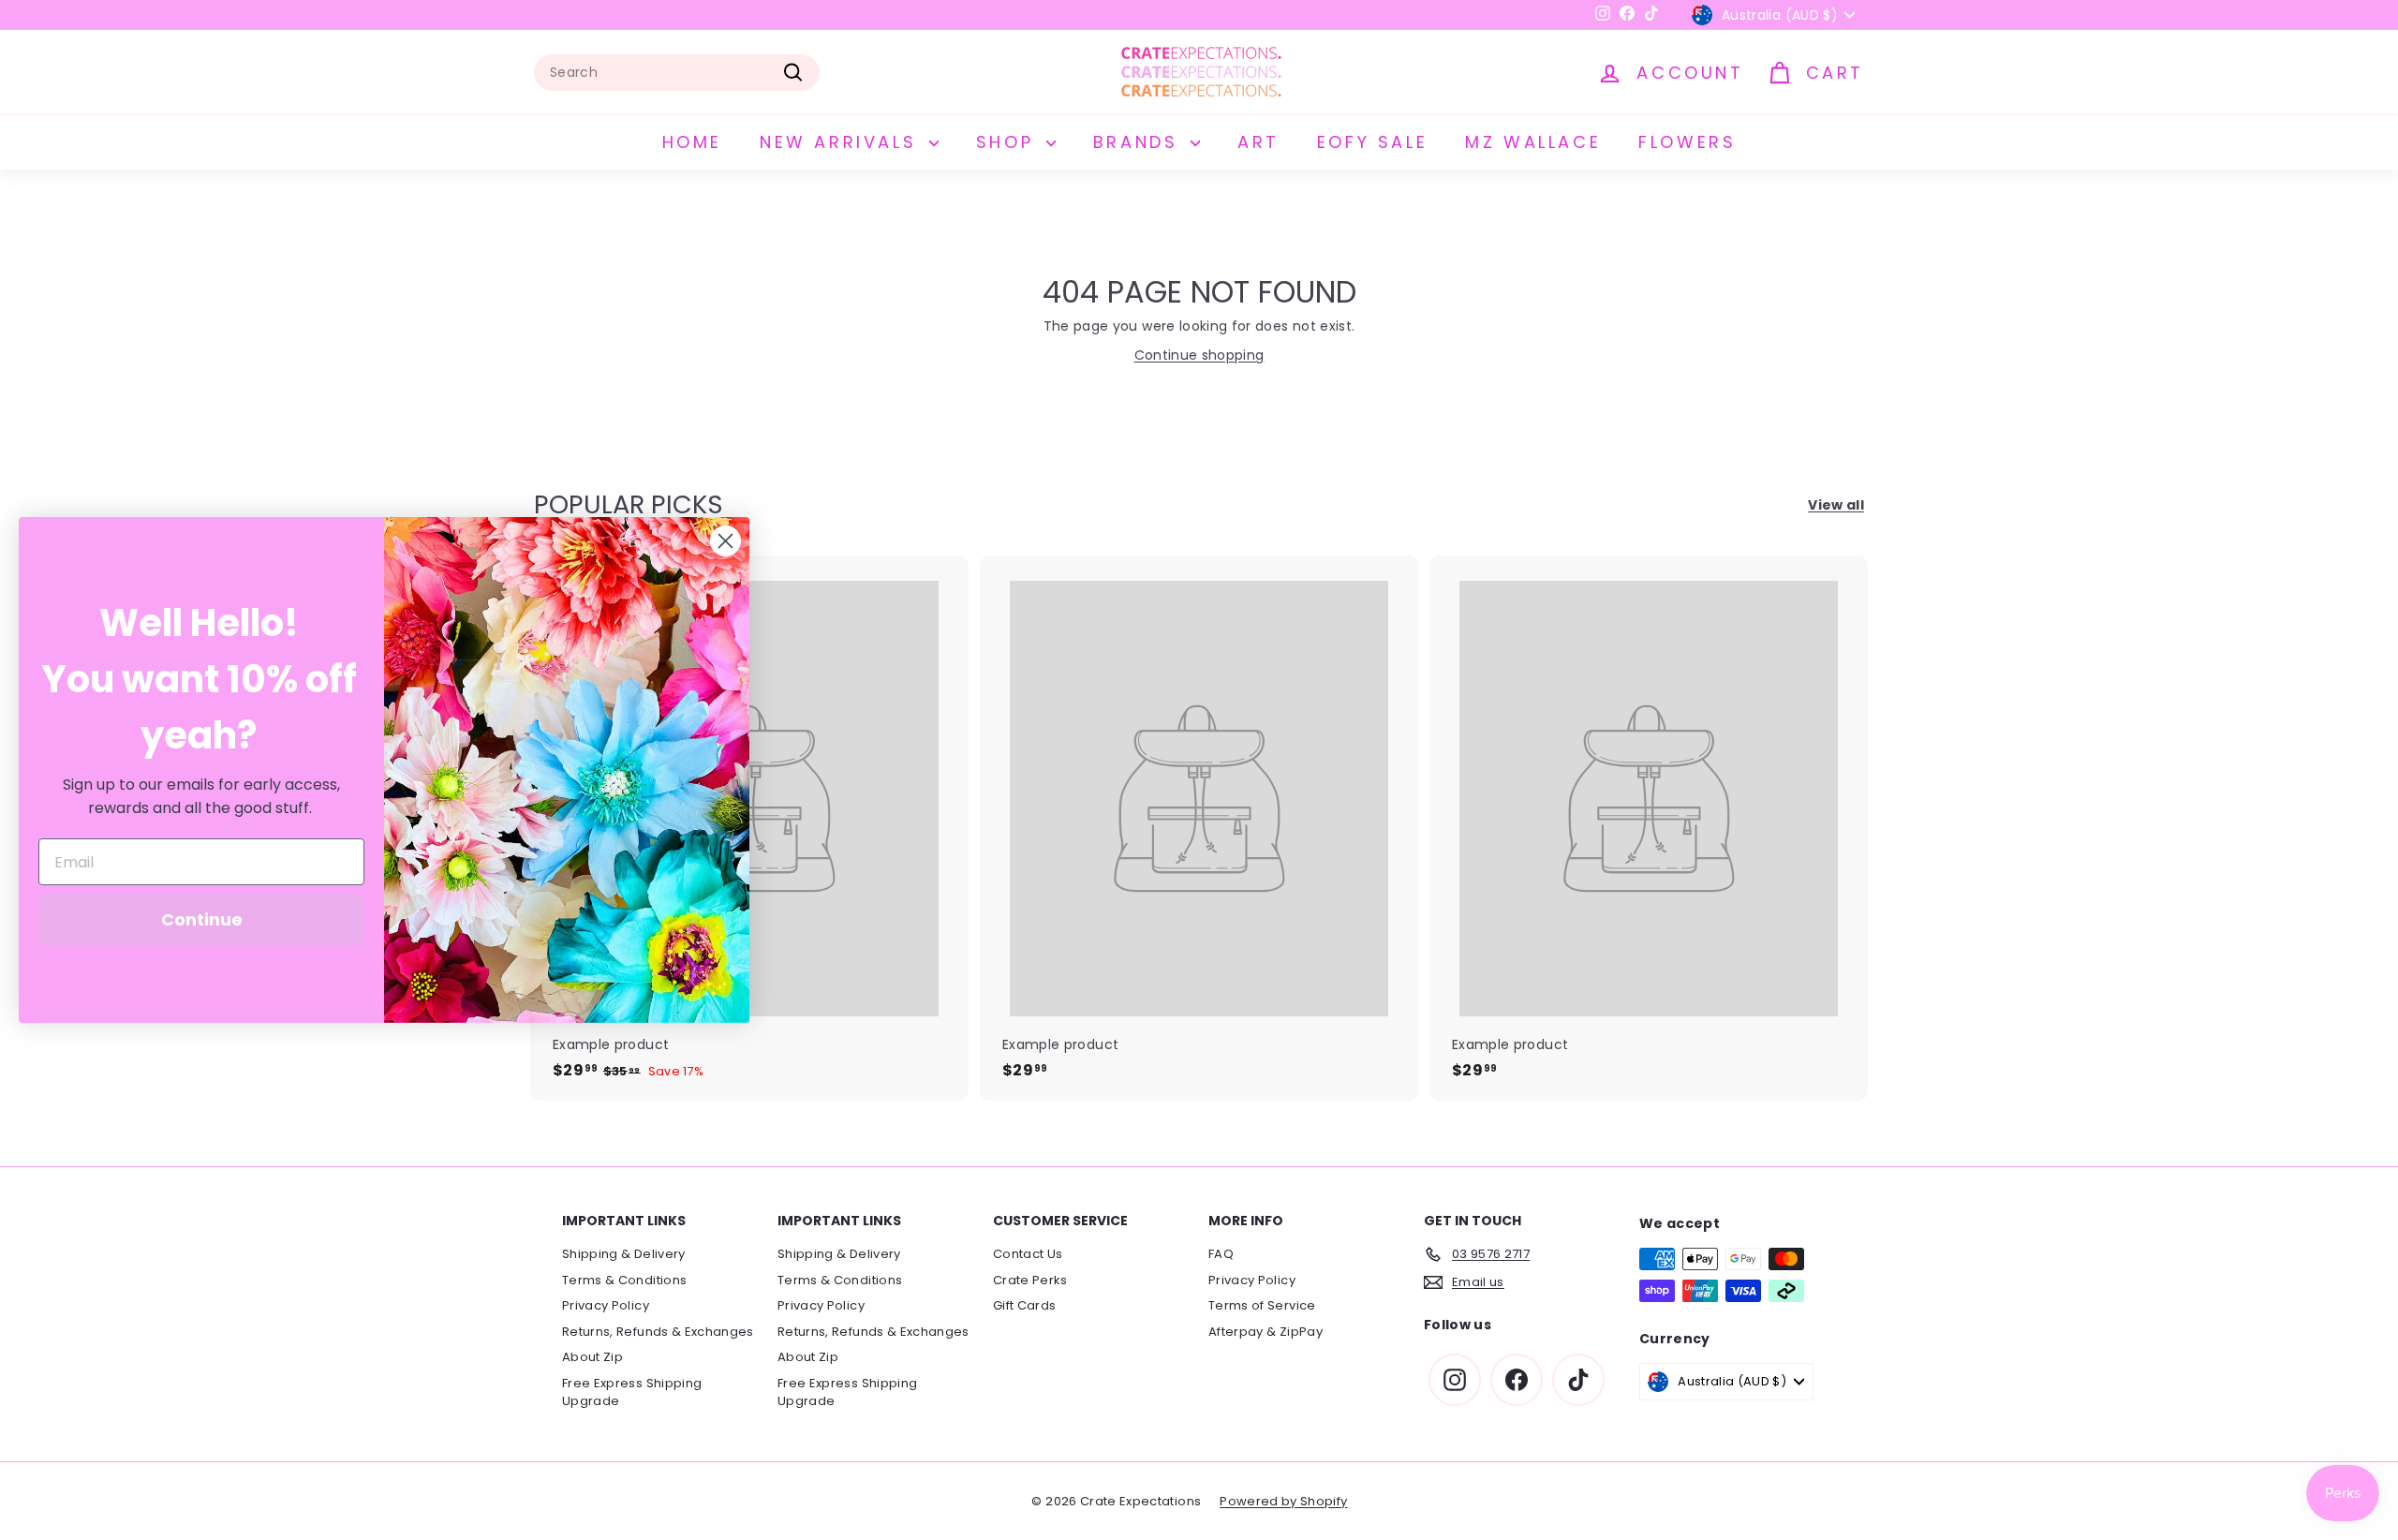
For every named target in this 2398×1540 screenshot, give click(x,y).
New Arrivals (842, 142)
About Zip (592, 1357)
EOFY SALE (1372, 142)
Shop (1009, 142)
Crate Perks (1030, 1280)
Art (1258, 142)
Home (692, 142)
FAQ (1221, 1254)
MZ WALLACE (1533, 142)
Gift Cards (1025, 1305)
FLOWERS (1687, 142)
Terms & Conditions (624, 1280)
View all (1836, 505)
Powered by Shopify (1283, 1501)
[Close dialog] (725, 541)
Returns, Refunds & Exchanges (658, 1332)
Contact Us (1028, 1254)
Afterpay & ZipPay (1266, 1332)
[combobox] (677, 73)
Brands (1140, 142)
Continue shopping (1199, 355)
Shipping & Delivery (624, 1254)
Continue (202, 919)
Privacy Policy (606, 1305)
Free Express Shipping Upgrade (632, 1392)
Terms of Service (1262, 1305)
